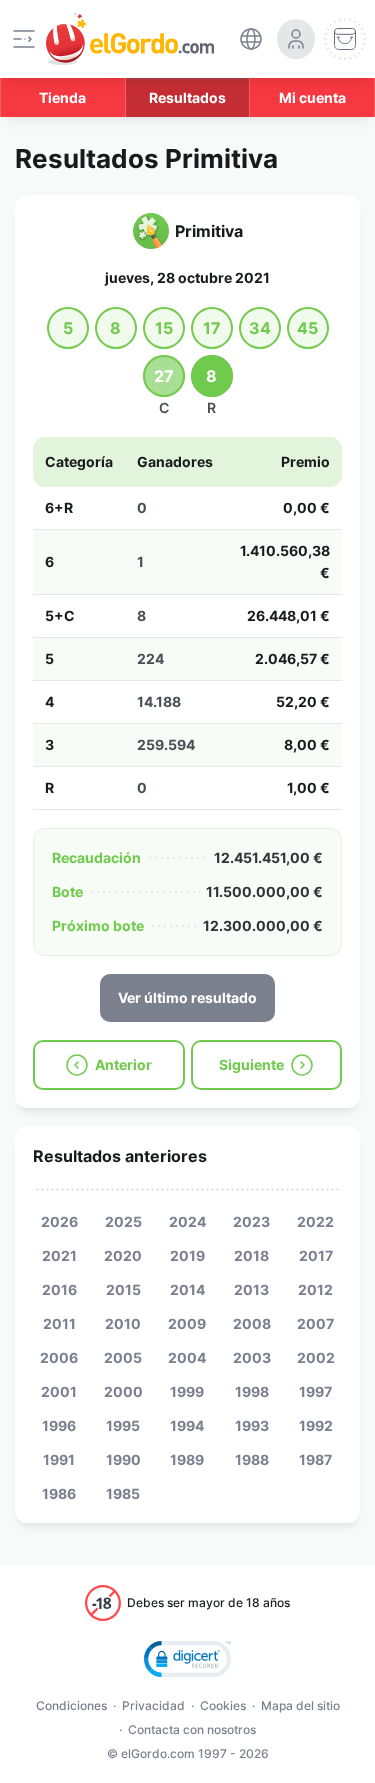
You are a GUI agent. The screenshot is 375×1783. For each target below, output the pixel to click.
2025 (123, 1221)
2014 (187, 1289)
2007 (315, 1323)
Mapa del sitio (300, 1705)
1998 (252, 1391)
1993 (252, 1425)
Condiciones (71, 1705)
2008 (252, 1323)
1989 (187, 1459)
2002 (316, 1357)
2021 (59, 1255)
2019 (187, 1255)
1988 (252, 1459)
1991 (59, 1459)
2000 (123, 1391)
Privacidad (153, 1705)
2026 (59, 1221)
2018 (251, 1255)
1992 (316, 1425)
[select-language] (251, 39)
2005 (123, 1357)
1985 (123, 1493)
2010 (123, 1323)
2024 (187, 1221)
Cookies (223, 1705)
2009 (187, 1323)
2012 (315, 1289)
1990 (123, 1459)
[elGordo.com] (130, 39)
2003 (252, 1357)
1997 (315, 1391)
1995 (123, 1425)
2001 (59, 1391)
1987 (315, 1459)
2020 (123, 1255)
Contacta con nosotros (192, 1729)
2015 (123, 1289)
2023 (251, 1221)
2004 (187, 1357)
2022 (315, 1221)
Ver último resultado (187, 997)
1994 (187, 1425)
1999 (187, 1391)
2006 (59, 1357)
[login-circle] (296, 39)
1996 (59, 1425)
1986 (59, 1493)
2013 (251, 1289)
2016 (59, 1289)
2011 (59, 1323)
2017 (316, 1255)
